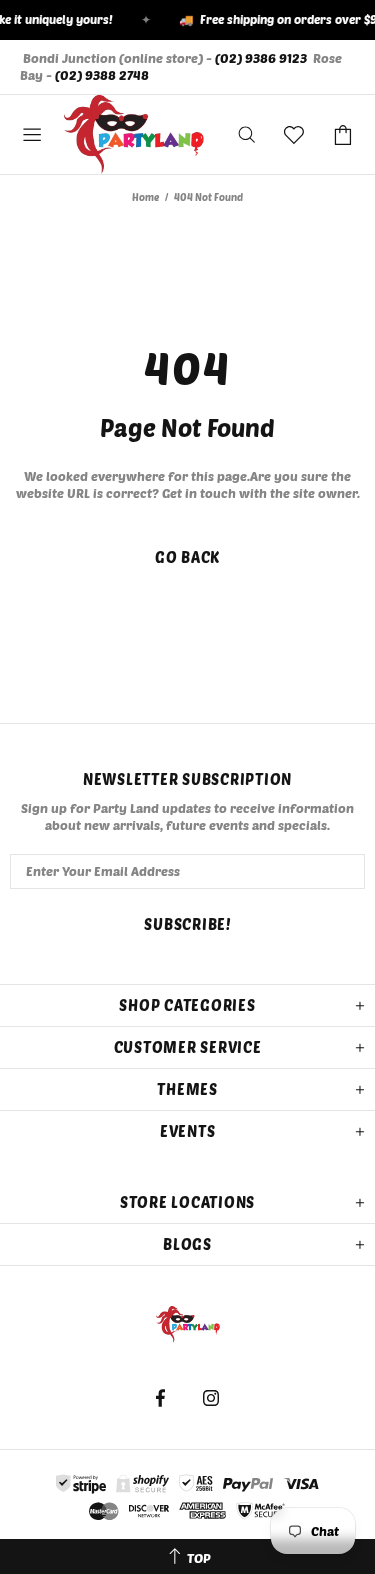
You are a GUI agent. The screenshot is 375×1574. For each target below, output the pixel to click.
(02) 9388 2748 (102, 75)
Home (145, 197)
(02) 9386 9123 (261, 58)
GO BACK (187, 557)
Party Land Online (134, 135)
